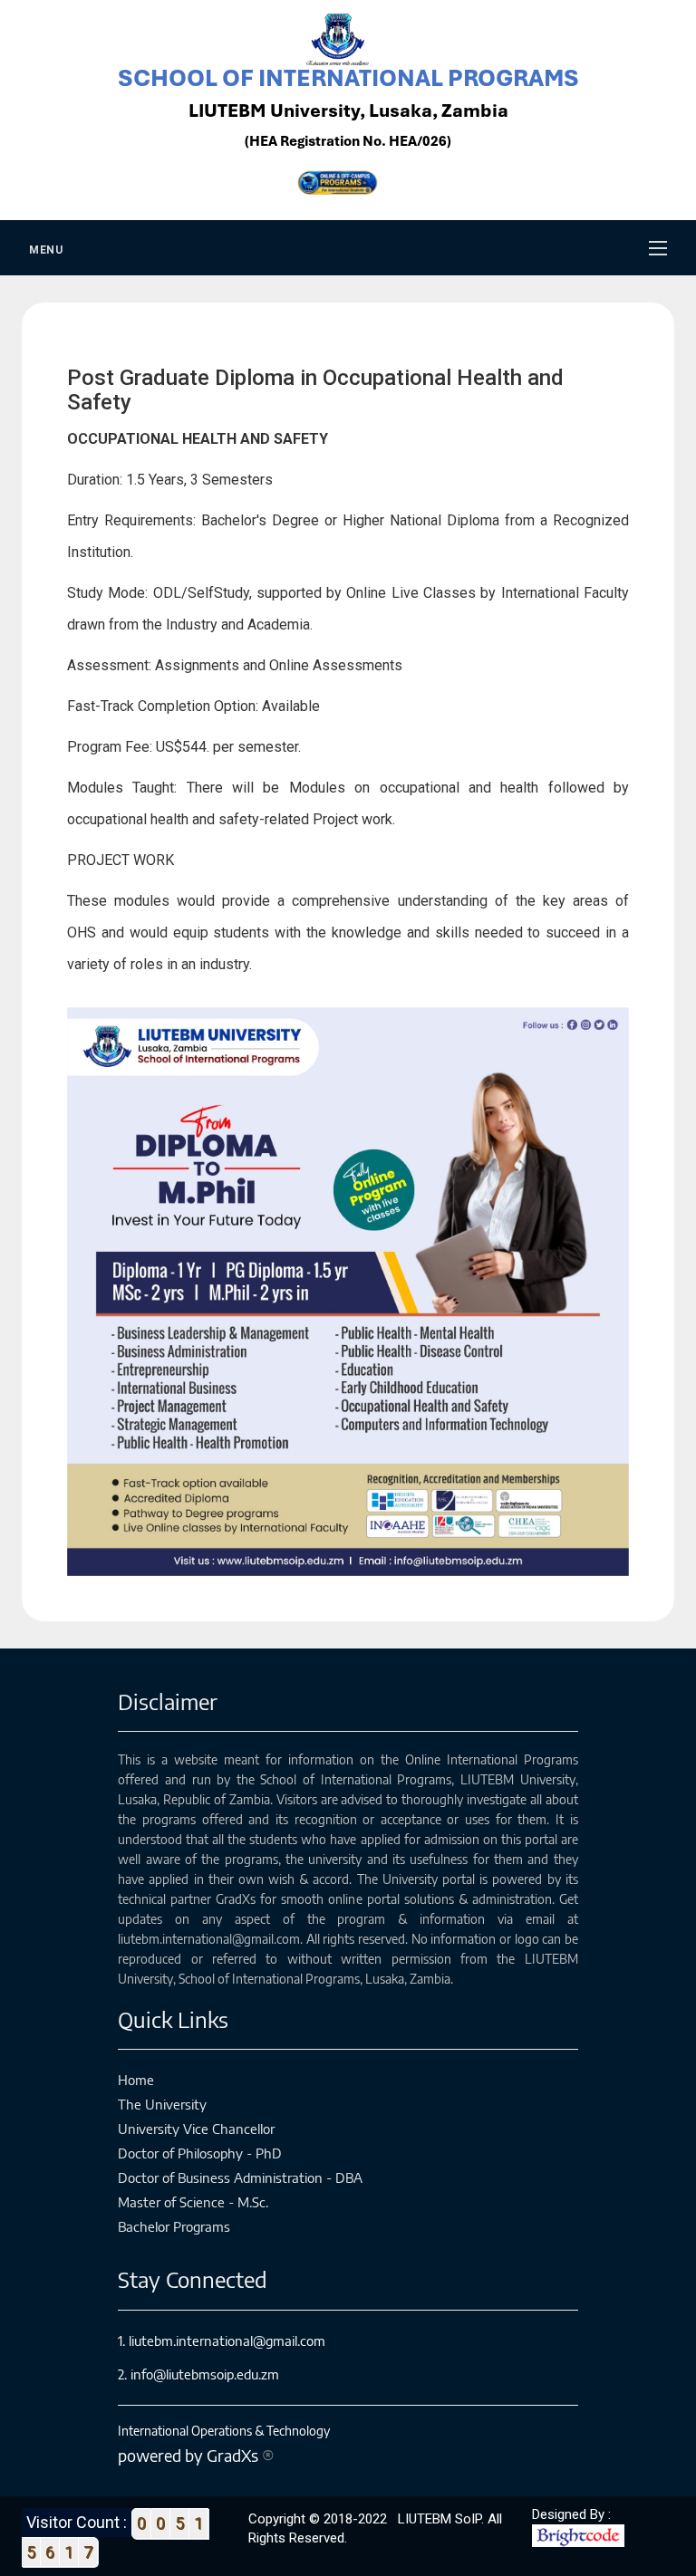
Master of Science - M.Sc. (193, 2202)
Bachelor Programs (174, 2226)
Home (136, 2080)
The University (162, 2104)
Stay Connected (193, 2279)
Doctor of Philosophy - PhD (200, 2153)
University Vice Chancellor (196, 2129)
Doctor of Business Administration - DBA (240, 2177)
